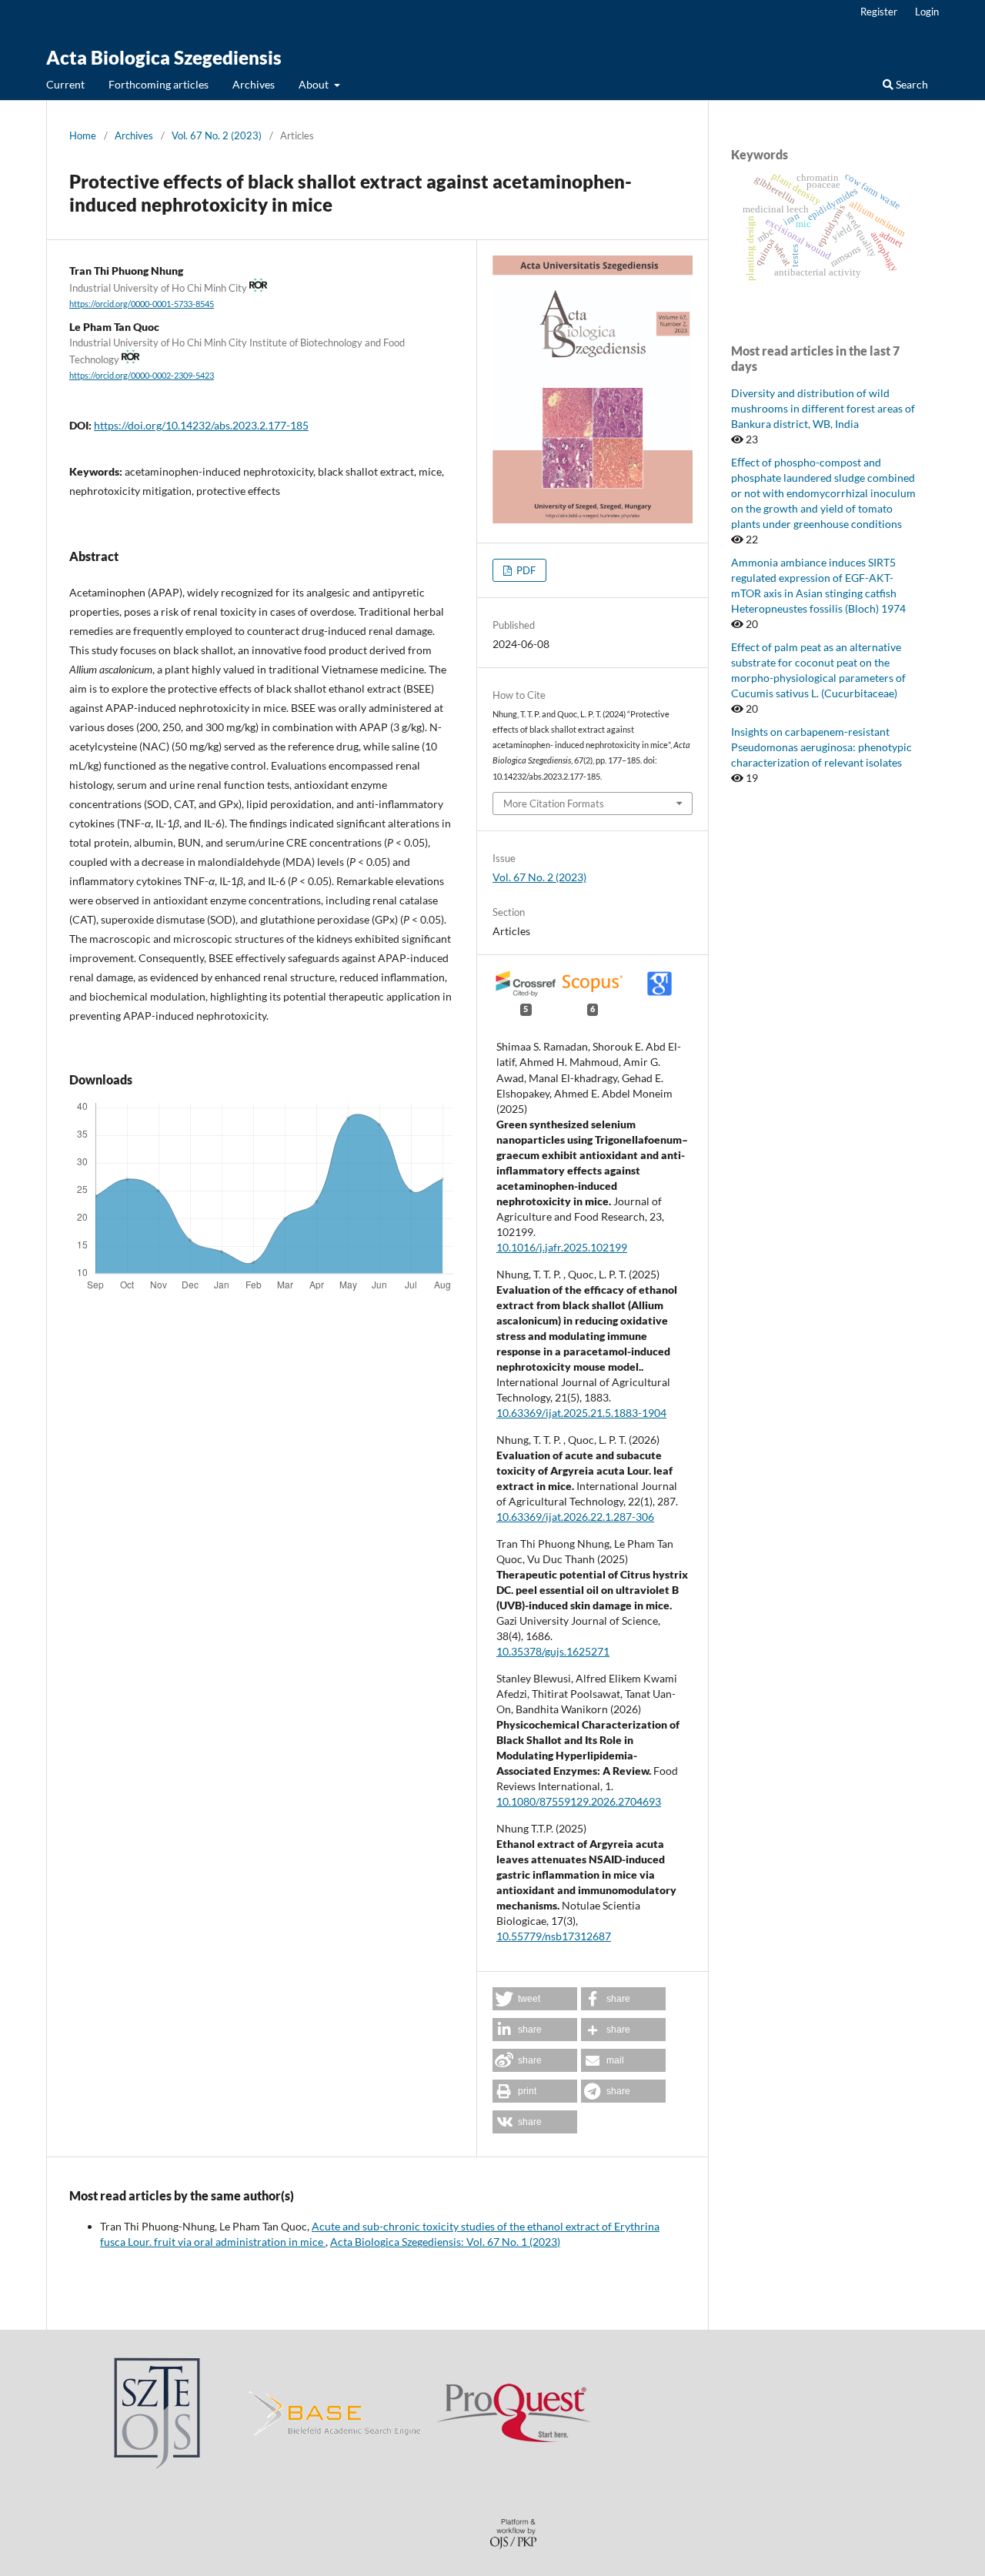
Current (65, 84)
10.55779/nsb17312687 (554, 1936)
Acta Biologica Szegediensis (164, 57)
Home (83, 135)
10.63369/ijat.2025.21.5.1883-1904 (581, 1413)
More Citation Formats (554, 804)
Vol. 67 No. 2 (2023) (217, 135)
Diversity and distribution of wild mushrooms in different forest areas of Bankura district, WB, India (823, 408)
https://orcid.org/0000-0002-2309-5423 (142, 376)
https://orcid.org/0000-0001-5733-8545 (142, 304)
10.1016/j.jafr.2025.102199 (562, 1247)
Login (927, 12)
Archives (254, 84)
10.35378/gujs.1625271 (553, 1651)
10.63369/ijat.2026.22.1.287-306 (575, 1517)
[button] (535, 1999)
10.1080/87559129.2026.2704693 (579, 1801)
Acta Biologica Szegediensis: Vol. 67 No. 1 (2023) (445, 2242)
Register (879, 12)
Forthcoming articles (159, 84)
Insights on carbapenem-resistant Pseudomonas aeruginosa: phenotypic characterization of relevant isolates (821, 747)
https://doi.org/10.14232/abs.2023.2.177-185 (201, 425)
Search (911, 84)
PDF (525, 570)
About (315, 84)
